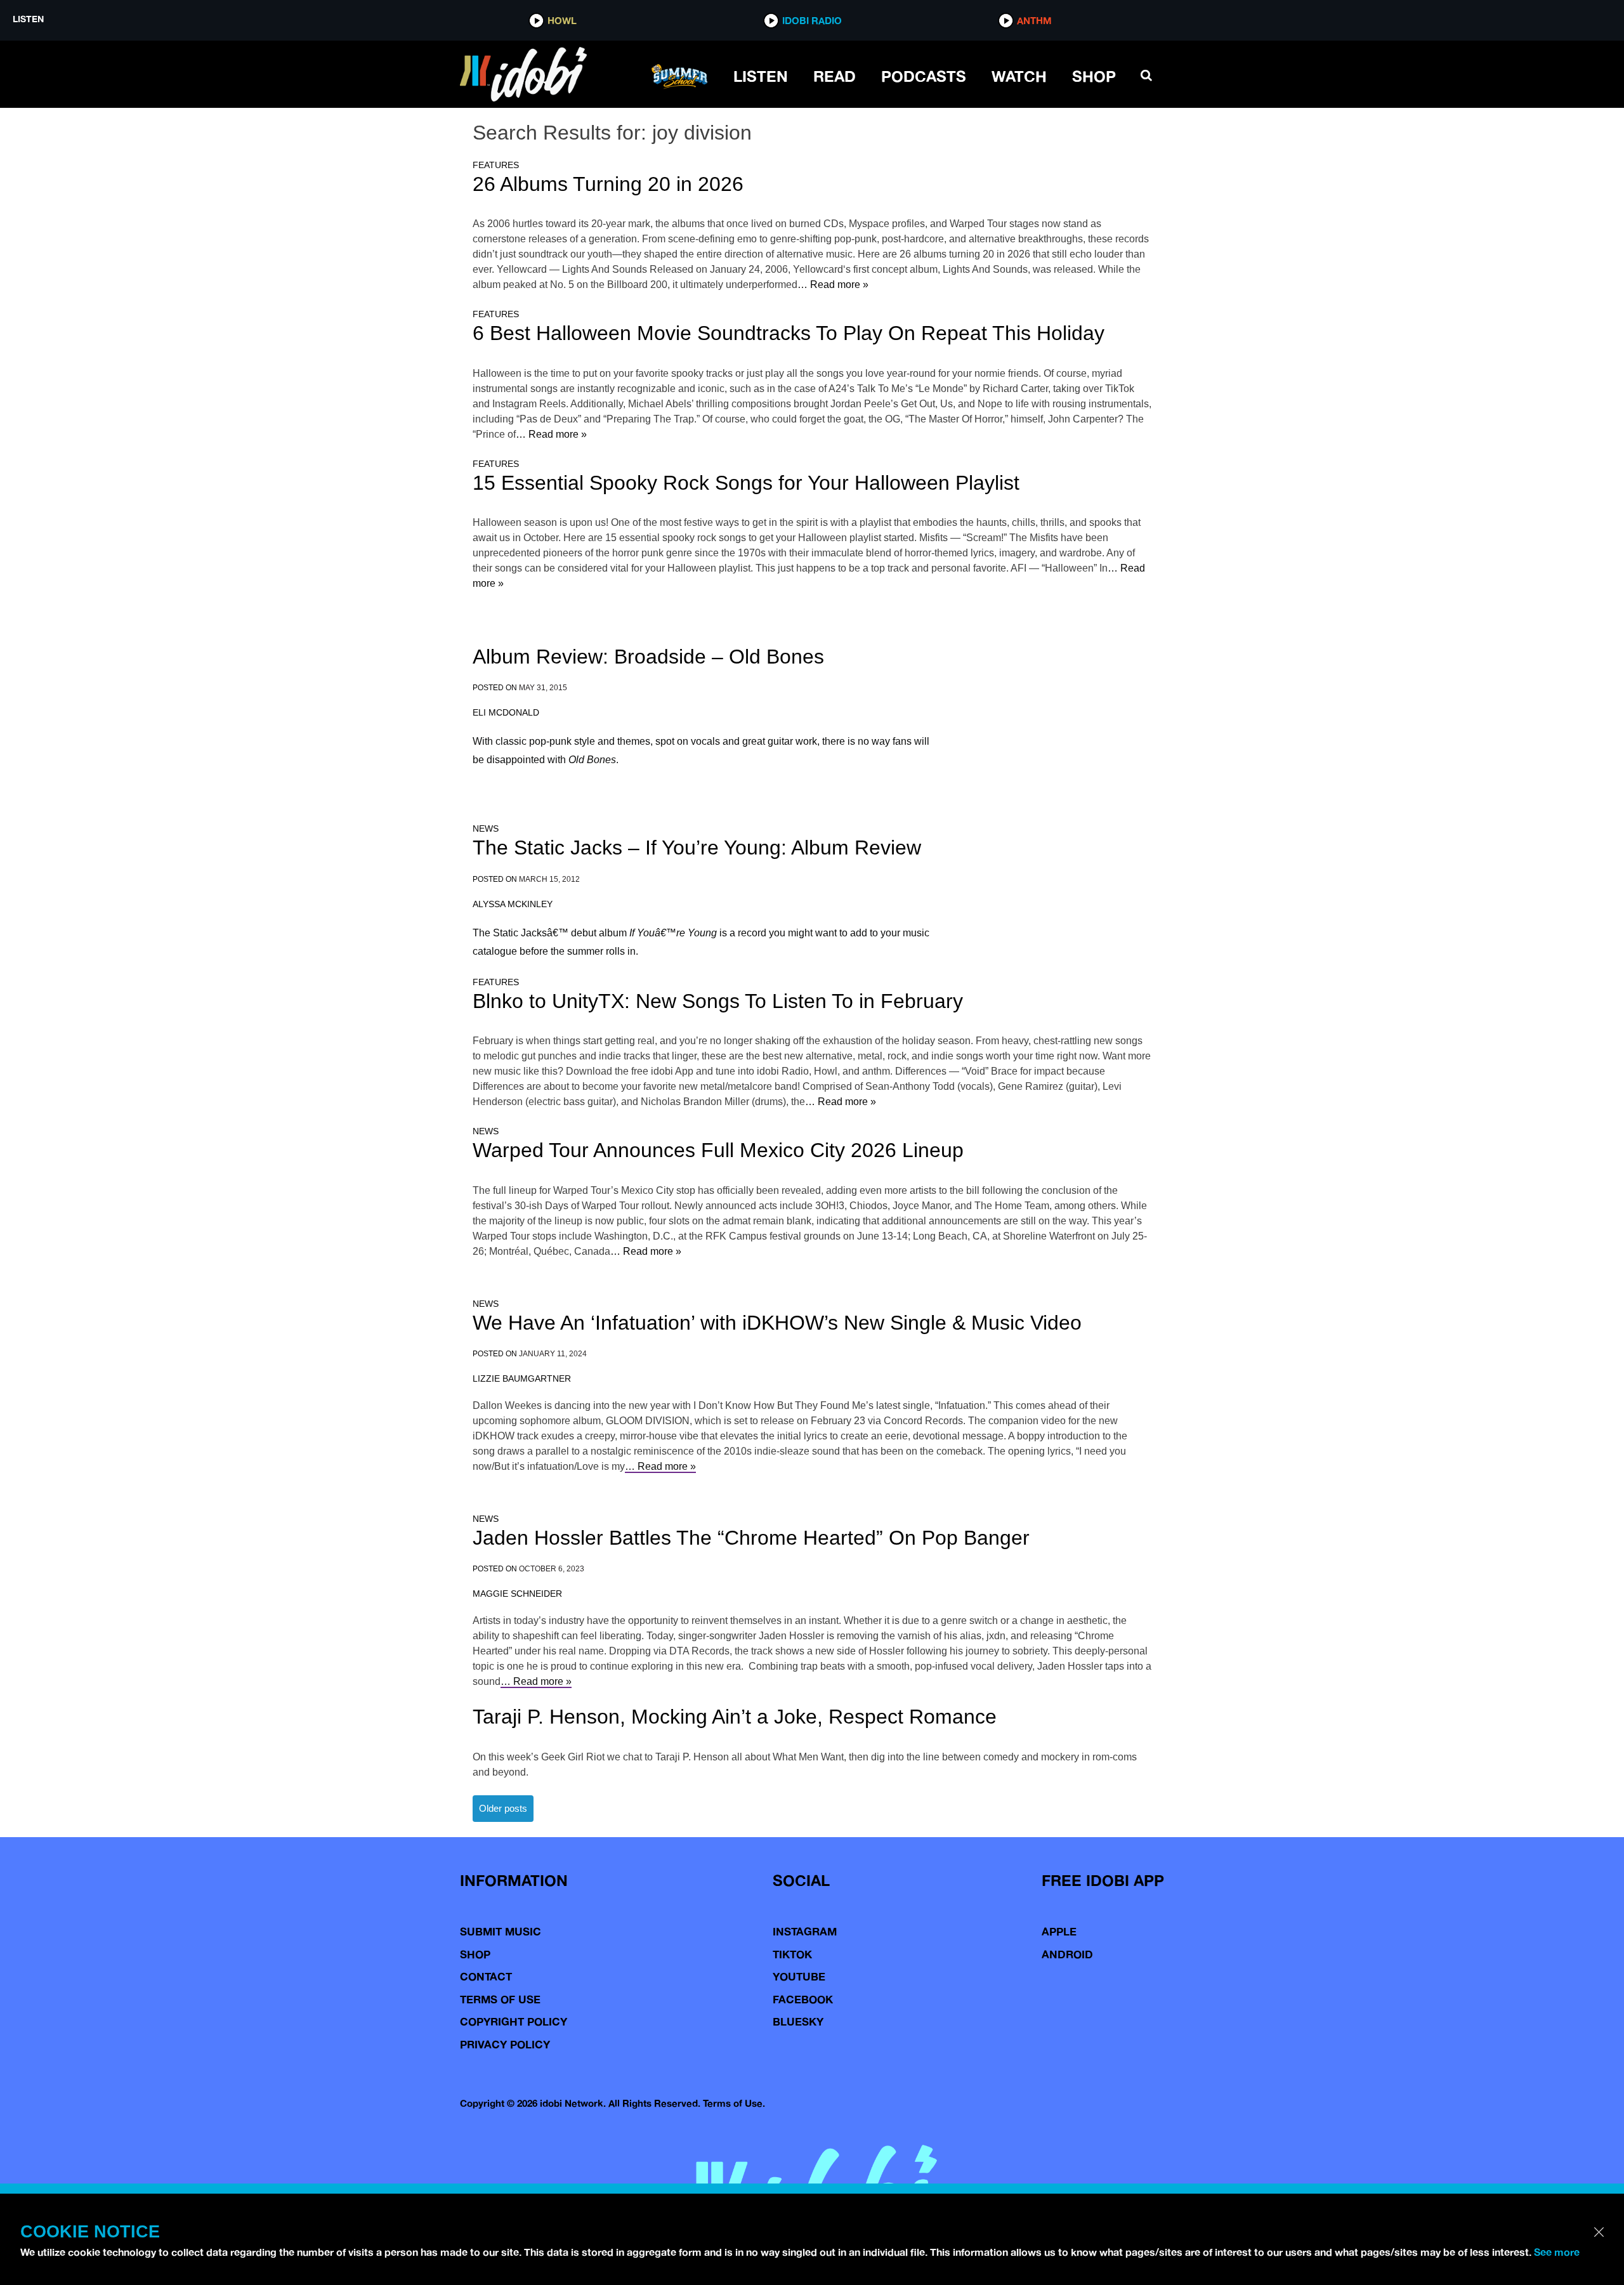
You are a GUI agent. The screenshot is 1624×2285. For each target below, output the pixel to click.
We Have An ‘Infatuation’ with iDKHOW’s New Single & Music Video (777, 1323)
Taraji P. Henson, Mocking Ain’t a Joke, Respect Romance (735, 1717)
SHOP (1094, 76)
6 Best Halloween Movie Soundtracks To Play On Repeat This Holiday (789, 333)
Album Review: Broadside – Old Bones (648, 657)
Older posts (503, 1808)
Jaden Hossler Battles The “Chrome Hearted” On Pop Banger (751, 1538)
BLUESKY (798, 2021)
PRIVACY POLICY (505, 2044)
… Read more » (833, 285)
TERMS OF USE (500, 1999)
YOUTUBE (799, 1976)
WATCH (1019, 76)
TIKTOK (792, 1954)
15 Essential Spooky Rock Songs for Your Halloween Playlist (746, 483)
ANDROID (1067, 1954)
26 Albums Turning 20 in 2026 (608, 184)
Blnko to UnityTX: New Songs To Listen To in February (718, 1001)
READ (835, 76)
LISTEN (761, 76)
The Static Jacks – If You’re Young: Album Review (697, 848)
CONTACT (486, 1976)
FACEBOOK (803, 1999)
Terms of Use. (734, 2103)
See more (1557, 2252)
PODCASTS (924, 76)
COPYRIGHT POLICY (514, 2021)
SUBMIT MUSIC (501, 1931)
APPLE (1059, 1931)
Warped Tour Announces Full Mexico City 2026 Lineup (718, 1150)
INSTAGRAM (805, 1931)
